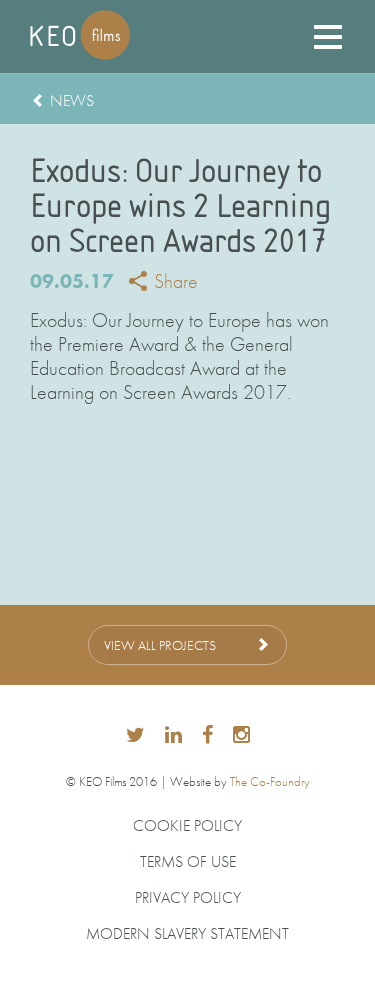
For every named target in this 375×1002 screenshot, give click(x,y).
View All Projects (160, 645)
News (72, 100)
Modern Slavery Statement (187, 934)
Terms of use (188, 862)
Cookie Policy (187, 826)
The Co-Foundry (270, 781)
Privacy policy (188, 898)
